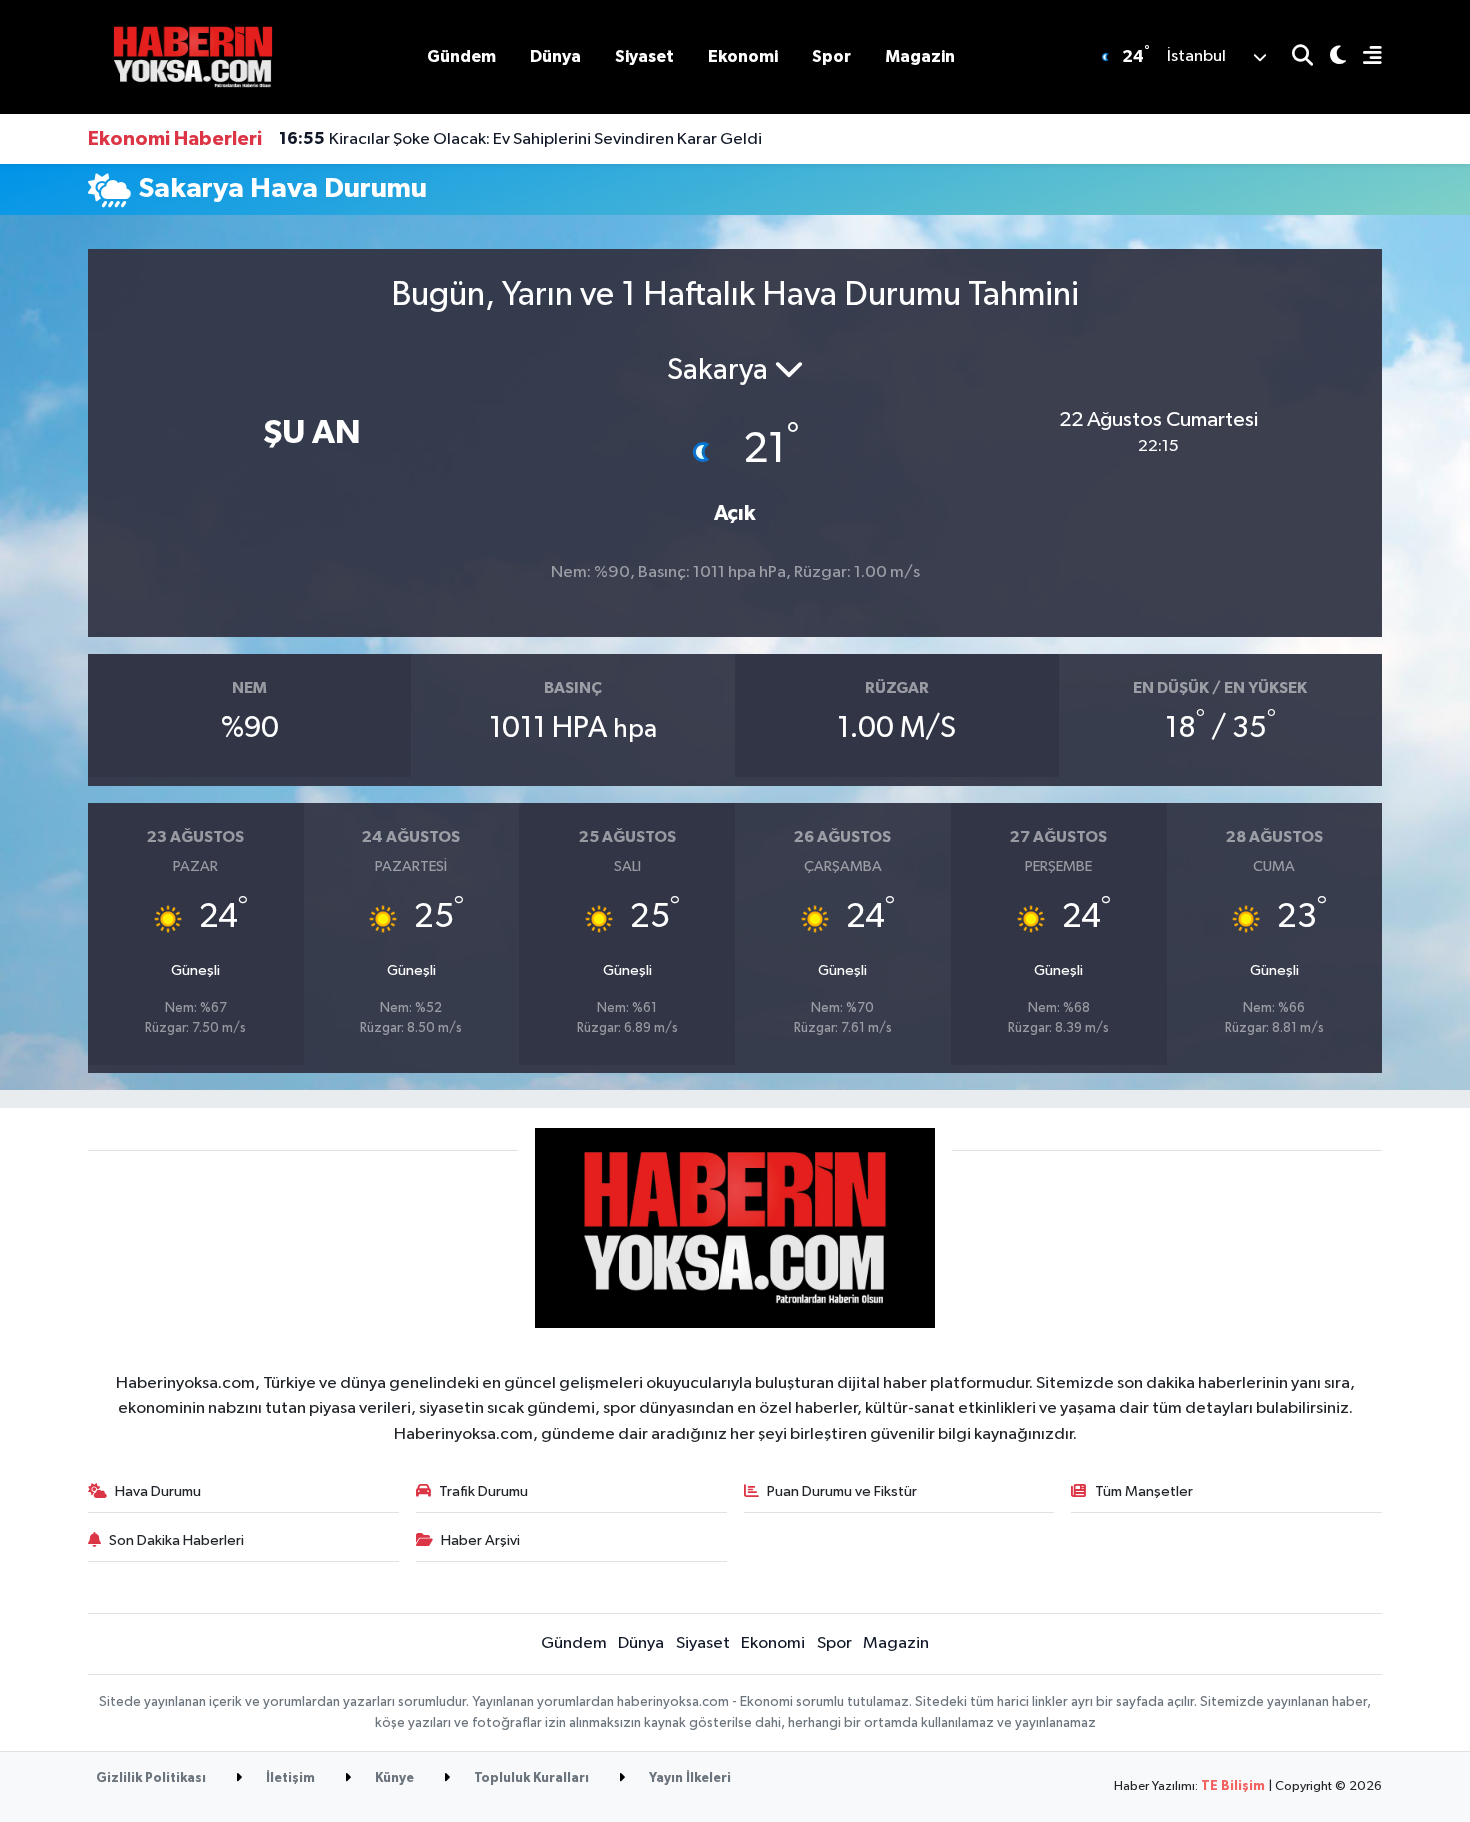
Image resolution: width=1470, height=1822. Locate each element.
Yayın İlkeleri (688, 1778)
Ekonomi (743, 56)
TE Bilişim (1233, 1786)
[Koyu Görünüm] (1329, 57)
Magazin (920, 56)
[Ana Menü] (1364, 57)
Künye (393, 1778)
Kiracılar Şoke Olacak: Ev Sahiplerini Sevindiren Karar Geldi (520, 139)
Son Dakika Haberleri (176, 1540)
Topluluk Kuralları (530, 1778)
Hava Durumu (158, 1491)
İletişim (289, 1778)
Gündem (461, 56)
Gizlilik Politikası (151, 1778)
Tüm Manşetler (1144, 1491)
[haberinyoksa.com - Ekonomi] (193, 56)
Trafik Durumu (483, 1491)
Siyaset (644, 56)
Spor (831, 56)
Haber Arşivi (480, 1540)
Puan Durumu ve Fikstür (842, 1491)
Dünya (555, 56)
